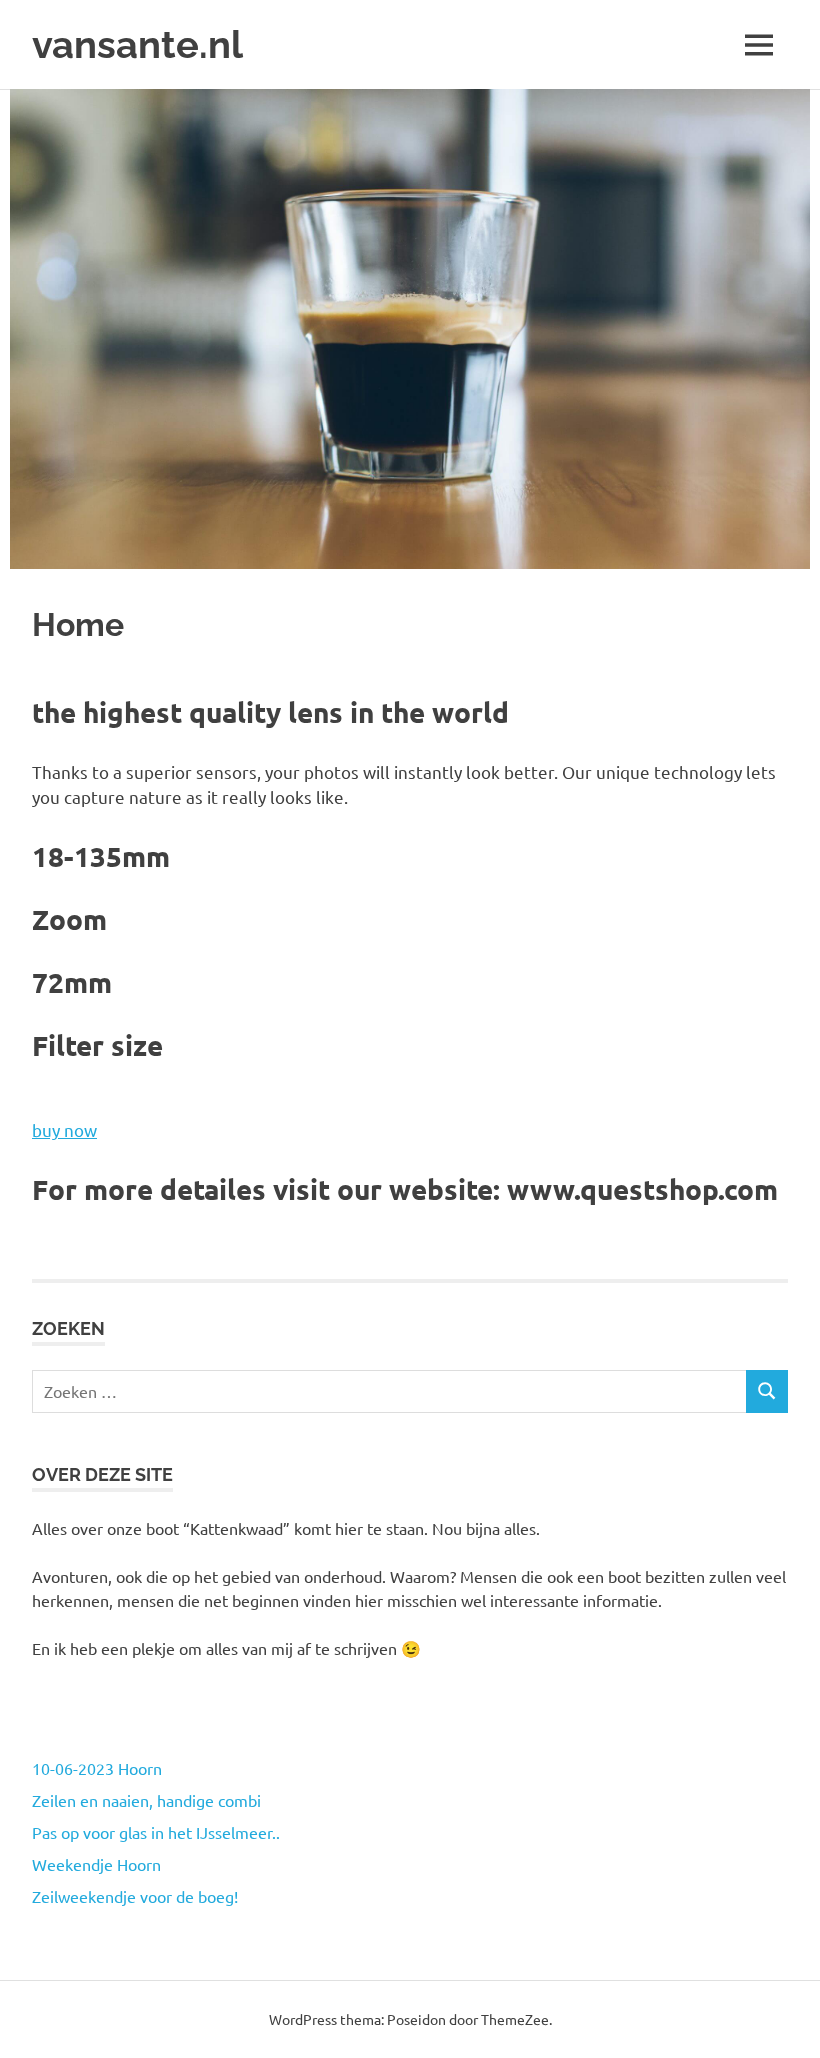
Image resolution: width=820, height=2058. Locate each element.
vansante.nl (137, 44)
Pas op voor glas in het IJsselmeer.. (156, 1832)
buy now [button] (64, 1129)
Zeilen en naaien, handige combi (146, 1800)
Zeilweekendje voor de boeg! (135, 1896)
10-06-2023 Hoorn (97, 1768)
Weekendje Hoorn (96, 1864)
